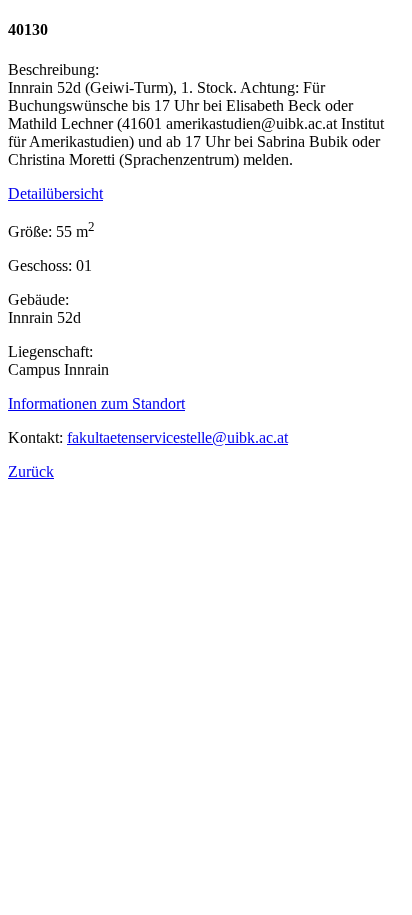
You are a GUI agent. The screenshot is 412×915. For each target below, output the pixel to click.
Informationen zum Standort (96, 403)
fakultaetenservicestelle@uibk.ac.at (177, 437)
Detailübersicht (55, 193)
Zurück (31, 471)
